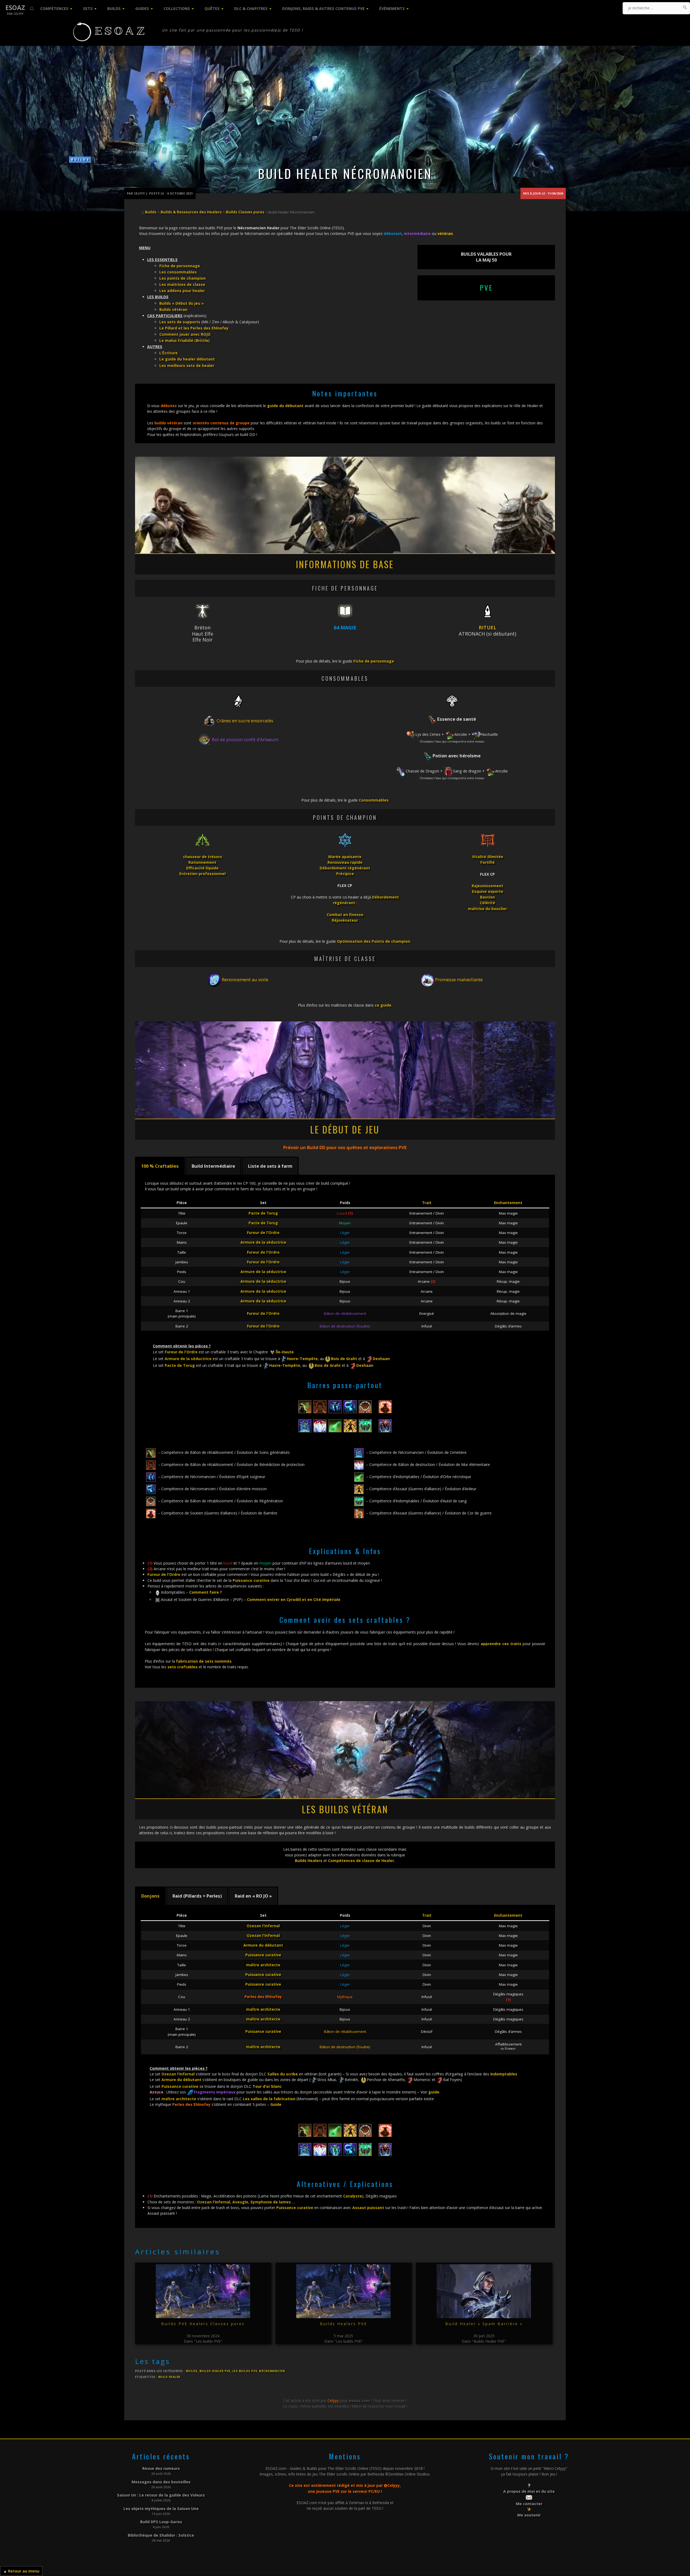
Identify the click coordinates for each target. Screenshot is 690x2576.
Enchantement (508, 1203)
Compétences (54, 8)
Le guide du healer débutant (187, 359)
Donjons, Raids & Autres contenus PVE (323, 8)
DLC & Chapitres (251, 8)
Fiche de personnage (180, 266)
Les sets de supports (180, 322)
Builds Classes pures (245, 212)
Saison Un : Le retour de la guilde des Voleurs (161, 2495)
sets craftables (182, 1667)
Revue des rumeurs (161, 2468)
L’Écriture (168, 353)
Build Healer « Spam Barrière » (484, 2324)
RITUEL (488, 627)
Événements (392, 8)
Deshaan (381, 1359)
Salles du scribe (283, 2074)
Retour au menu (24, 2571)
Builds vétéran (173, 309)
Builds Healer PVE (215, 2371)
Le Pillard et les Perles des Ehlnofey (194, 328)
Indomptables (504, 2074)
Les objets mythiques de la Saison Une (161, 2509)
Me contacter (529, 2504)
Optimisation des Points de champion (374, 941)
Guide (276, 2104)
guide (434, 2092)
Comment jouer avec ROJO (185, 334)
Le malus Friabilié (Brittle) (184, 340)
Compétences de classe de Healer (361, 1861)
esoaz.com (359, 2400)
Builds (114, 8)
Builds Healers (309, 1861)
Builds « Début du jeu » (182, 303)
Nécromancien (272, 2371)
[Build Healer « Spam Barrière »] (484, 2291)
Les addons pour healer (182, 291)
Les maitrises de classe (182, 284)
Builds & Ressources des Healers (191, 212)
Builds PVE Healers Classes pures (203, 2324)
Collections (177, 8)
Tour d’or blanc (267, 2086)
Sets (88, 8)
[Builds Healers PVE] (344, 2291)
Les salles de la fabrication (269, 2099)
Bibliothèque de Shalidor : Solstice (161, 2535)
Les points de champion (182, 278)
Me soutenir (529, 2515)
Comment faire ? (206, 1592)
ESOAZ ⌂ (20, 8)
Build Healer (169, 2377)
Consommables (374, 800)
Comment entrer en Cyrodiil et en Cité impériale (294, 1599)
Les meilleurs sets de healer (187, 365)
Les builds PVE (245, 2371)
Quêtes (212, 8)
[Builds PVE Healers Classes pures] (203, 2291)
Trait (427, 1203)
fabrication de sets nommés (204, 1661)
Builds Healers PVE (344, 2324)
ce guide (383, 1005)
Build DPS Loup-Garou (161, 2522)
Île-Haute (285, 1352)
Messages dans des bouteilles (161, 2482)
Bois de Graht (344, 1359)
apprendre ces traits (501, 1644)
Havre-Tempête (302, 1359)
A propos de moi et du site (529, 2491)
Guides (142, 8)
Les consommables (178, 272)
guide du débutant (285, 406)
